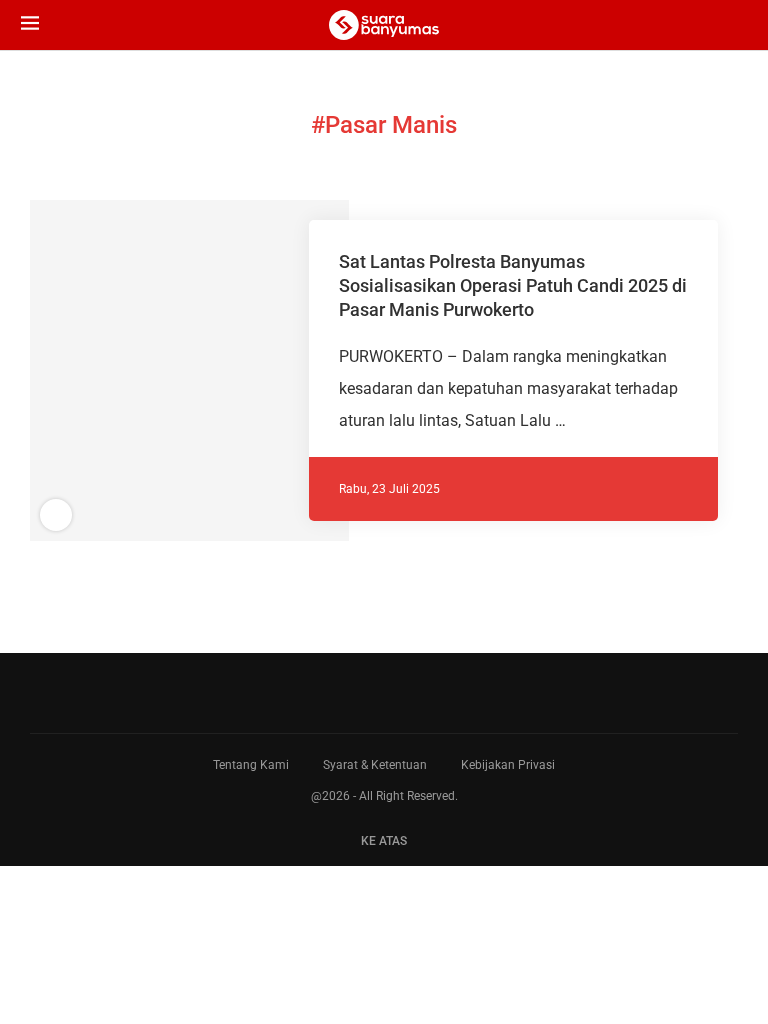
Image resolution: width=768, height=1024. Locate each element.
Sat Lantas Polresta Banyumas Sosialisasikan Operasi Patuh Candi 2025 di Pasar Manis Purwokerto (513, 286)
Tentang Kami (251, 765)
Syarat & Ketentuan (375, 765)
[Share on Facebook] (174, 371)
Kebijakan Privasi (508, 765)
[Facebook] (367, 693)
